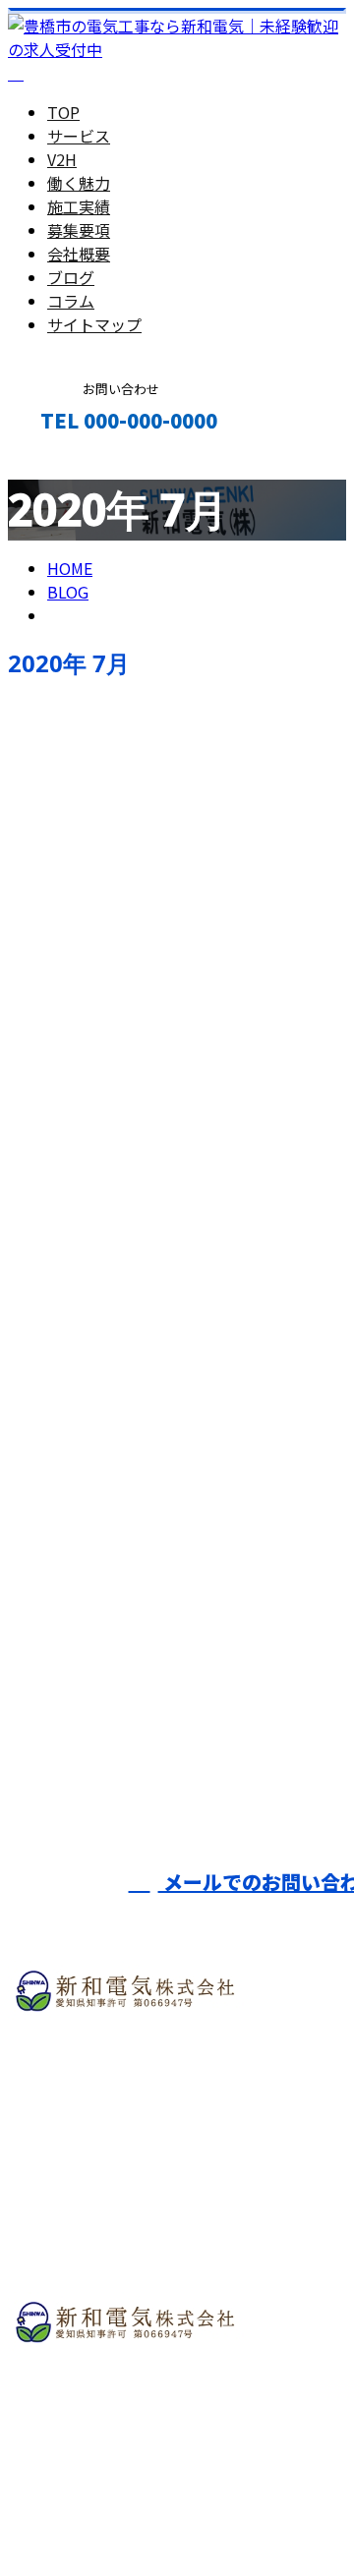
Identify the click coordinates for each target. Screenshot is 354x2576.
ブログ (71, 277)
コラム (71, 301)
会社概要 (79, 254)
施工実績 (79, 206)
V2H (62, 159)
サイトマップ (94, 324)
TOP (63, 112)
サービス (79, 136)
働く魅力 (79, 183)
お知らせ (118, 1564)
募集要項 (79, 230)
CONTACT (77, 462)
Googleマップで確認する (104, 2424)
